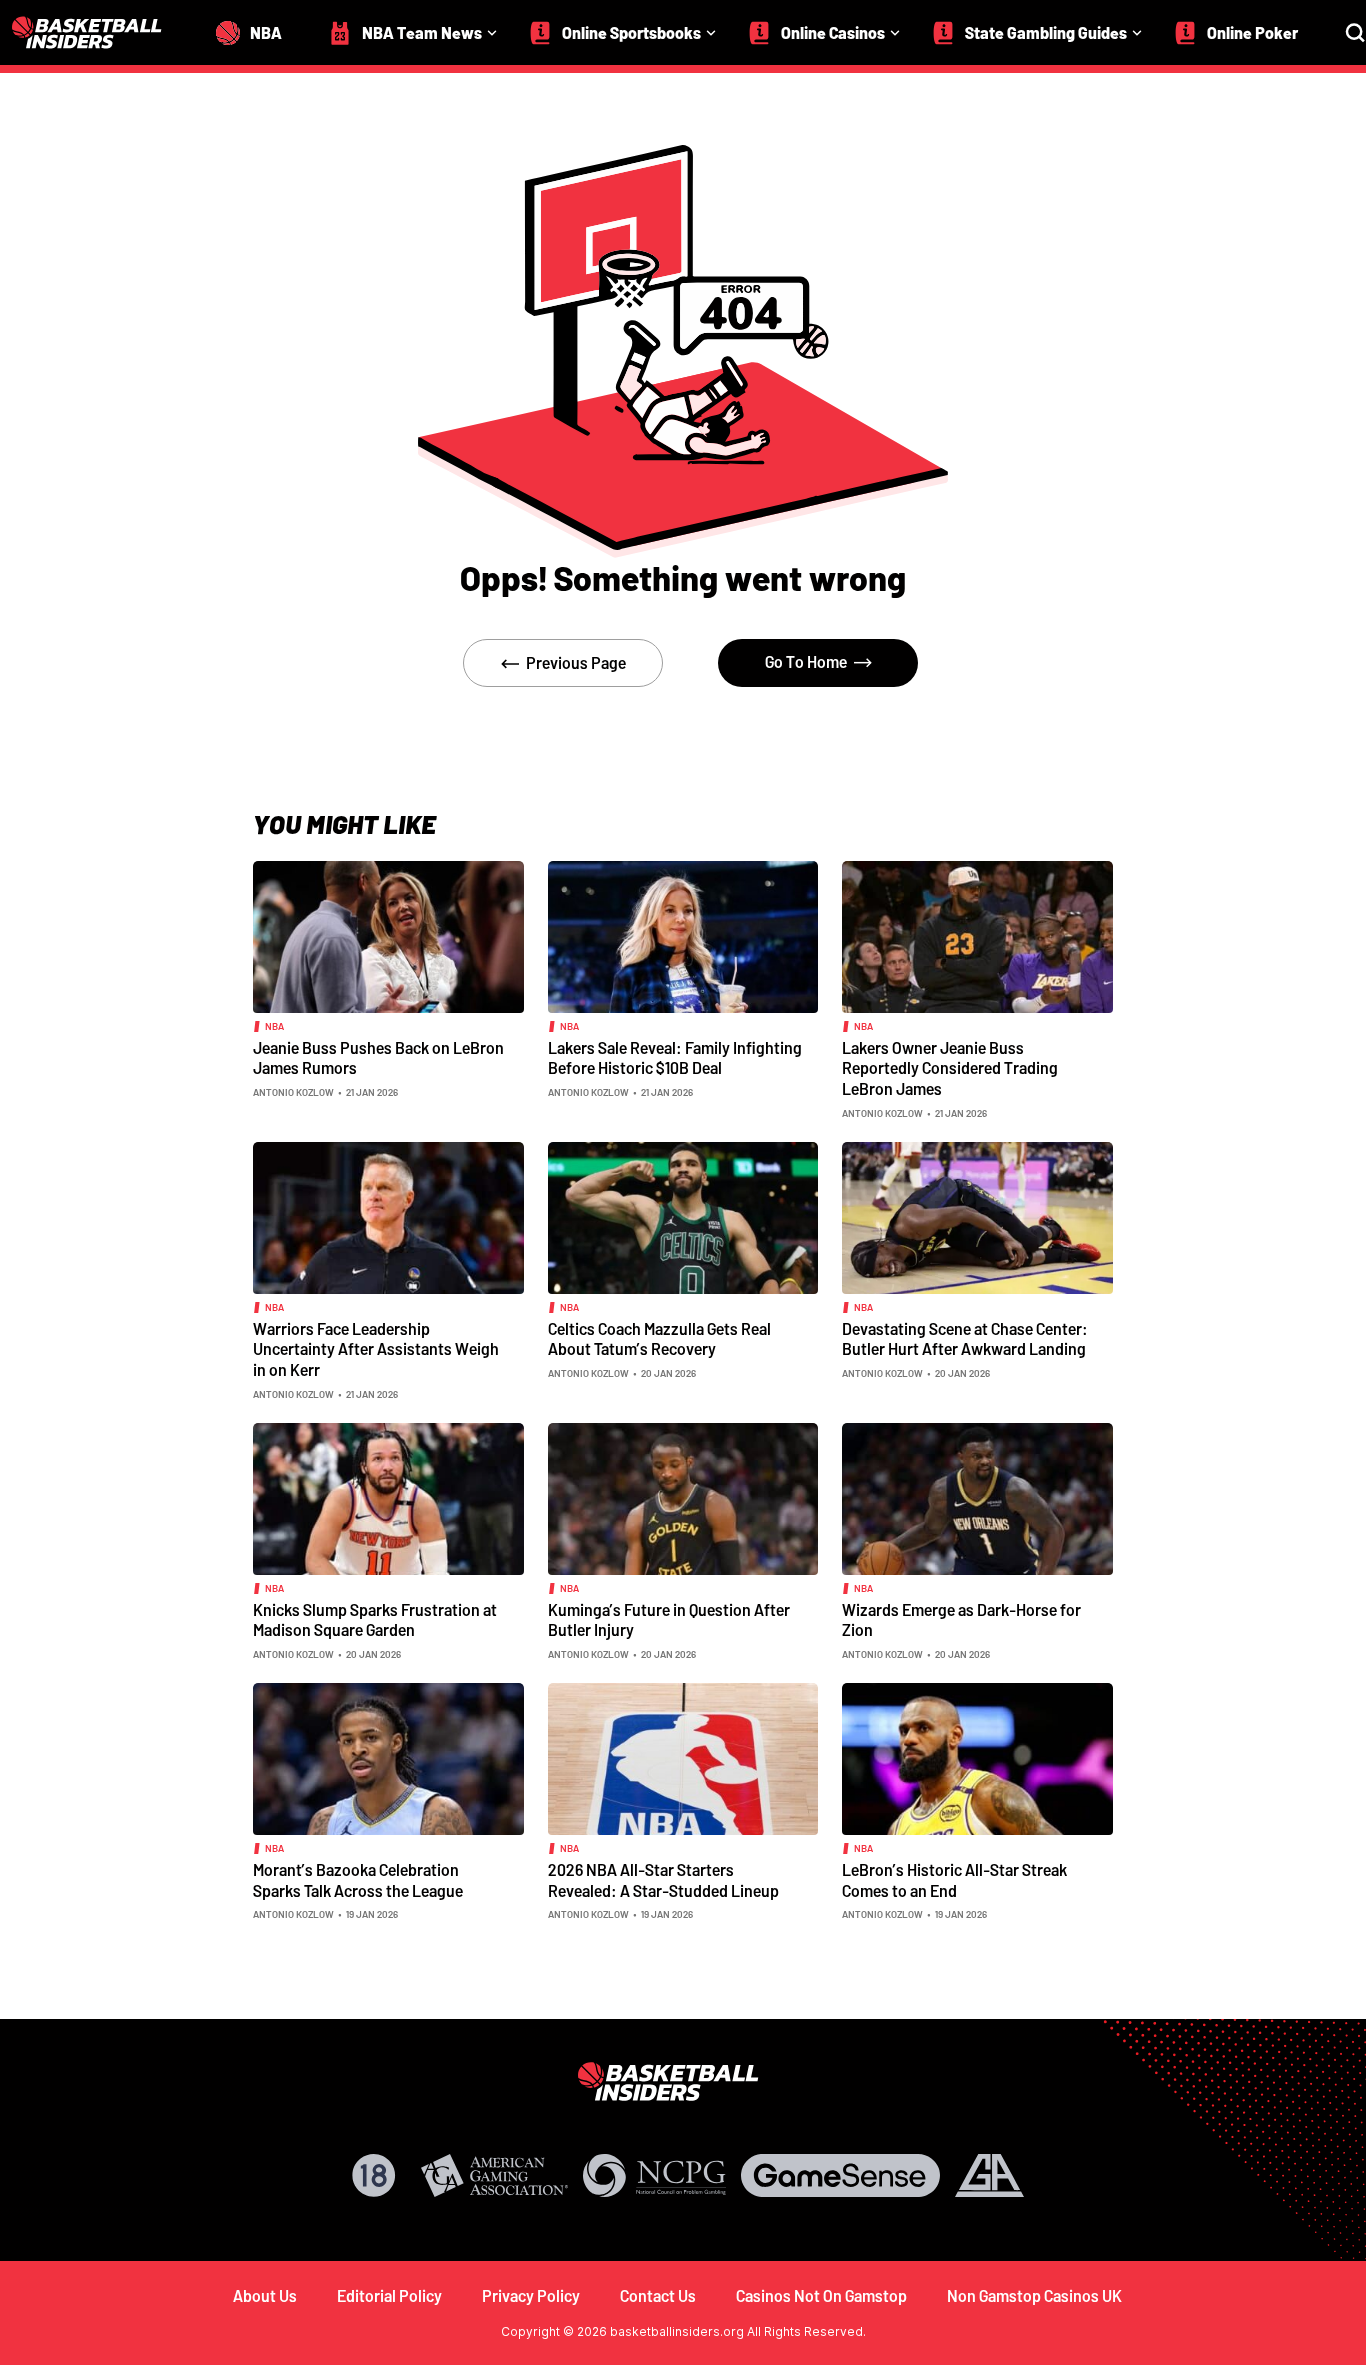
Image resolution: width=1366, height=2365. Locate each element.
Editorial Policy (389, 2295)
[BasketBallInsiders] (99, 32)
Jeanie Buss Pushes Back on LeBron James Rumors (378, 1058)
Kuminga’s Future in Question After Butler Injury (669, 1620)
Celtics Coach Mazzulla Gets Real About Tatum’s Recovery (659, 1339)
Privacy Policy (531, 2295)
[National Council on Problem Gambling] (655, 2175)
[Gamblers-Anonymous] (989, 2175)
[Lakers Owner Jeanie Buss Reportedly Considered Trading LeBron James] (977, 935)
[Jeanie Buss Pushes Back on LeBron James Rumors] (388, 935)
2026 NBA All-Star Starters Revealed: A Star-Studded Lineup (663, 1880)
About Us (265, 2295)
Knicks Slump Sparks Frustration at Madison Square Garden (375, 1620)
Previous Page (576, 662)
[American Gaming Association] (494, 2175)
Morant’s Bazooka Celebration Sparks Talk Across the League (358, 1880)
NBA (274, 1026)
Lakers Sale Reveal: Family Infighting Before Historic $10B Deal (675, 1058)
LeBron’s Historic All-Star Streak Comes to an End (954, 1880)
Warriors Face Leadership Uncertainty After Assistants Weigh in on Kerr (376, 1349)
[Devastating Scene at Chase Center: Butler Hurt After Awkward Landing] (977, 1216)
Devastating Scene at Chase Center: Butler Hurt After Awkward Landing (965, 1339)
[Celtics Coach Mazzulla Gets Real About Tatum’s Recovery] (683, 1216)
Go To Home (806, 661)
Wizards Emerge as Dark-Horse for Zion (961, 1620)
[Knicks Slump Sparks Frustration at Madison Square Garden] (388, 1497)
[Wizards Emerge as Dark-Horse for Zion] (977, 1497)
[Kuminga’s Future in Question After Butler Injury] (683, 1497)
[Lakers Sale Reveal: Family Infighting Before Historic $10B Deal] (683, 935)
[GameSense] (840, 2175)
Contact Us (658, 2295)
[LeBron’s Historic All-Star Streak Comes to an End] (977, 1757)
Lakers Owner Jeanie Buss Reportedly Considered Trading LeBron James (950, 1068)
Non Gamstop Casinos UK (1034, 2295)
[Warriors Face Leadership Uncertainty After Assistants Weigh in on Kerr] (388, 1216)
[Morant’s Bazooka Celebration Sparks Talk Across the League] (388, 1757)
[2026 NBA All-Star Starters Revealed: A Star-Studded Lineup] (683, 1757)
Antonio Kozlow (293, 1092)
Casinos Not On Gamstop (821, 2295)
